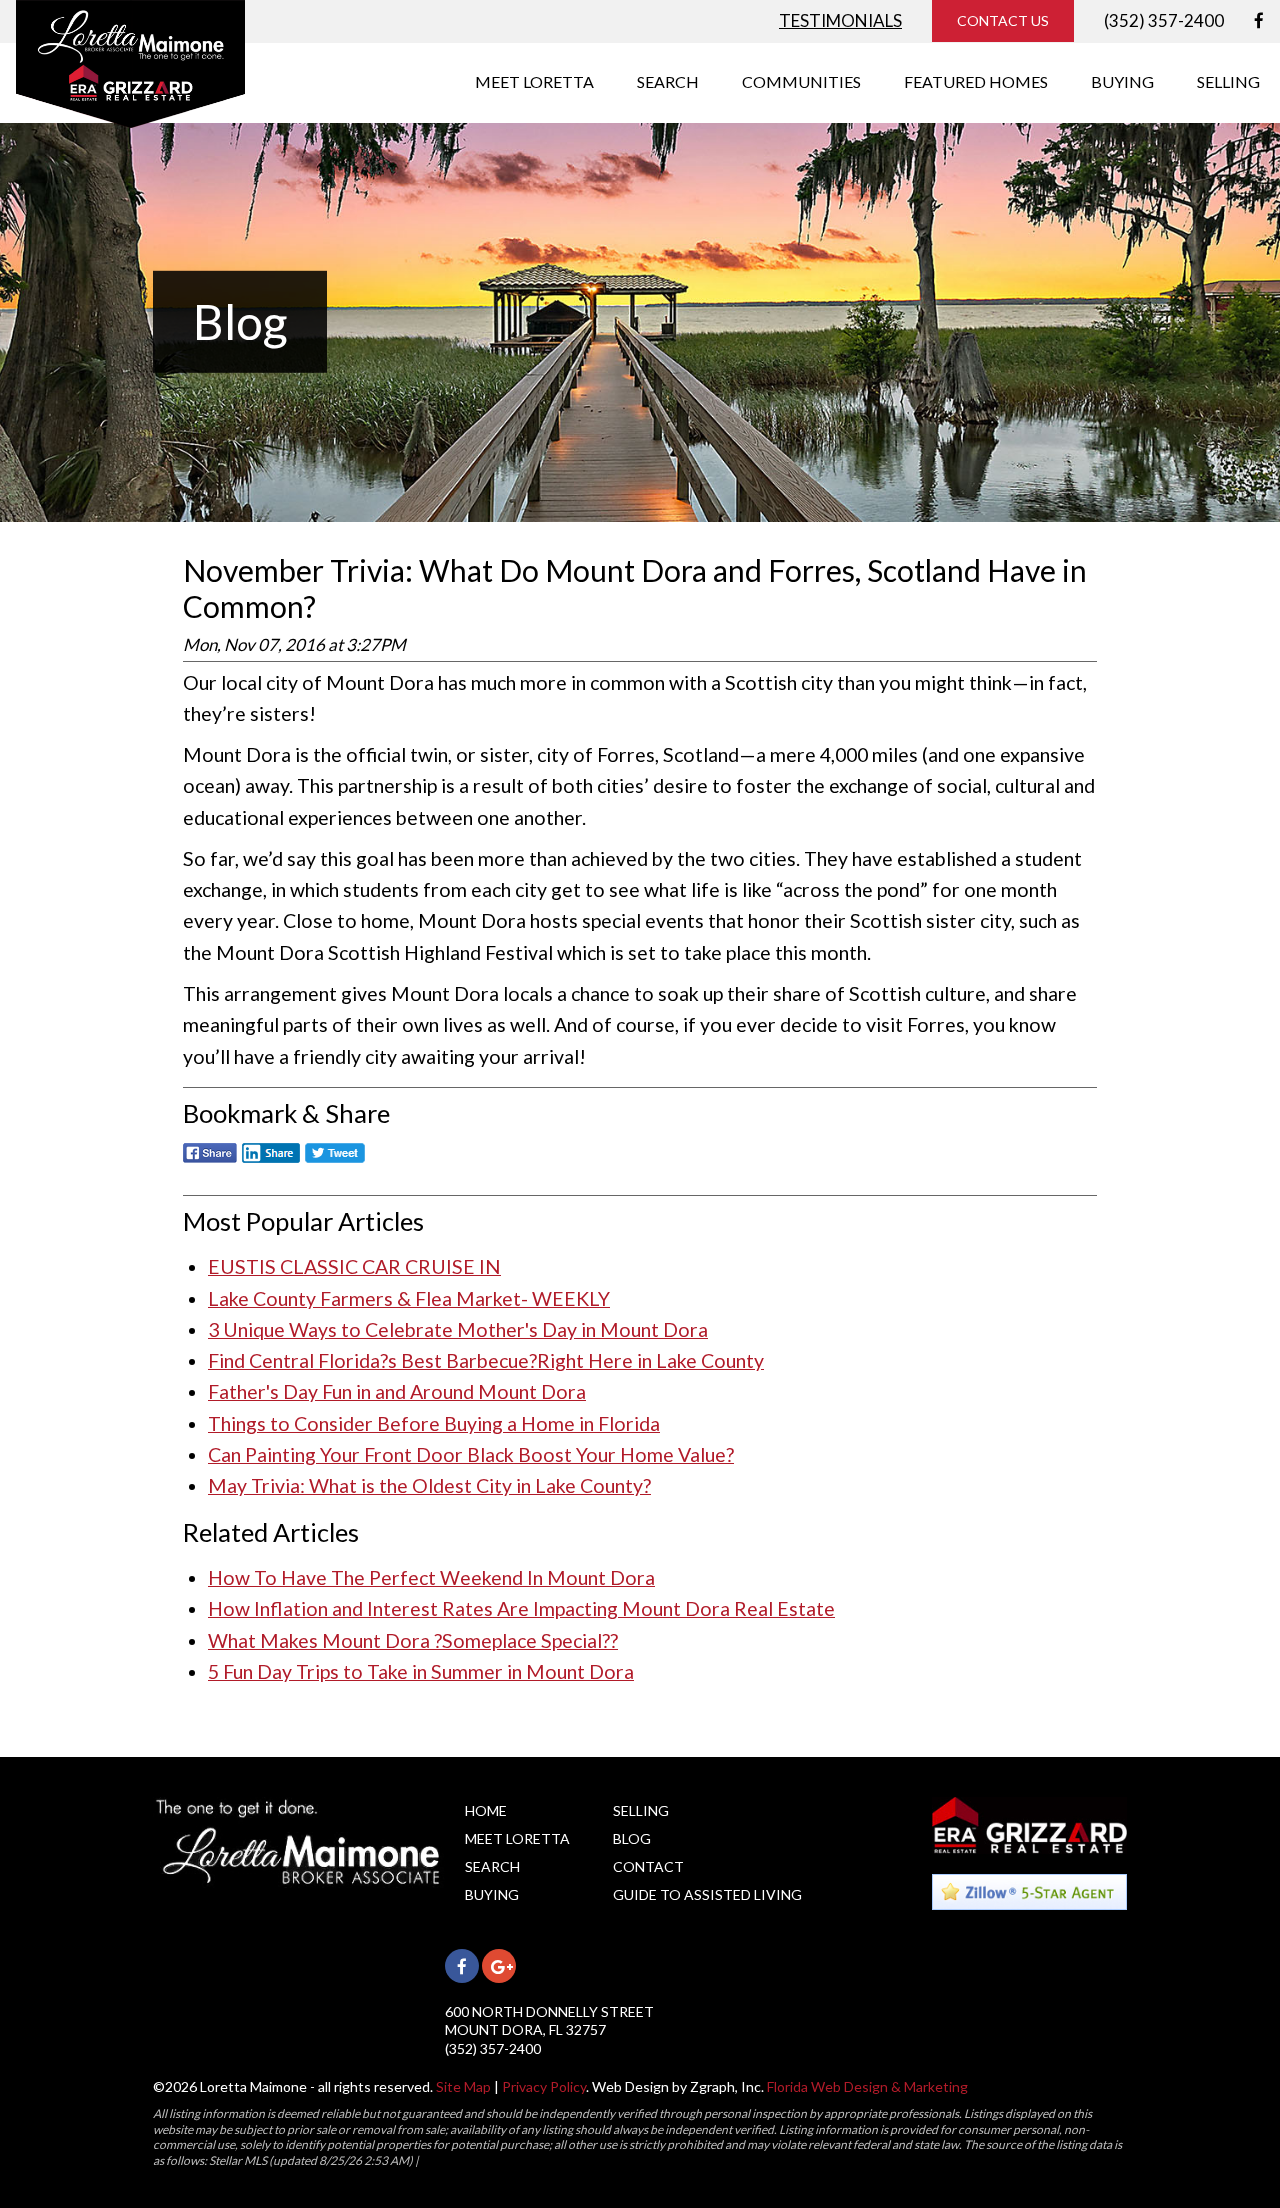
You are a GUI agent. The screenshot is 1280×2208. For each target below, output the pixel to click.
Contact (648, 1866)
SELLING (1228, 81)
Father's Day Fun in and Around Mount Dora (397, 1391)
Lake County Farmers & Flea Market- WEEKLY (409, 1298)
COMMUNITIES (801, 81)
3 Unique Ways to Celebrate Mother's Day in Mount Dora (458, 1329)
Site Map (463, 2086)
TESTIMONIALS (840, 20)
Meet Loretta (517, 1838)
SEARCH (668, 81)
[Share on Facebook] (210, 1163)
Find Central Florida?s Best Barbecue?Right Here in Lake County (486, 1360)
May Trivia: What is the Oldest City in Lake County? (429, 1485)
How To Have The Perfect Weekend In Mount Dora (431, 1577)
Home (486, 1810)
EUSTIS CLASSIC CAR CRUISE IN (354, 1266)
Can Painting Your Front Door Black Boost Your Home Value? (471, 1454)
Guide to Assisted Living (707, 1894)
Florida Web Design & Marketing (867, 2086)
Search (492, 1866)
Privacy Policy (544, 2086)
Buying (492, 1894)
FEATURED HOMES (976, 81)
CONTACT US (1003, 20)
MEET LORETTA (534, 81)
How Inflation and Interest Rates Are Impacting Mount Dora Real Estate (521, 1608)
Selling (641, 1810)
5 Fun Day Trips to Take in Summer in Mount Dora (421, 1671)
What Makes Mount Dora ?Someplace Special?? (413, 1640)
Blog (632, 1838)
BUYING (1122, 81)
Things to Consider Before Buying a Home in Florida (434, 1423)
